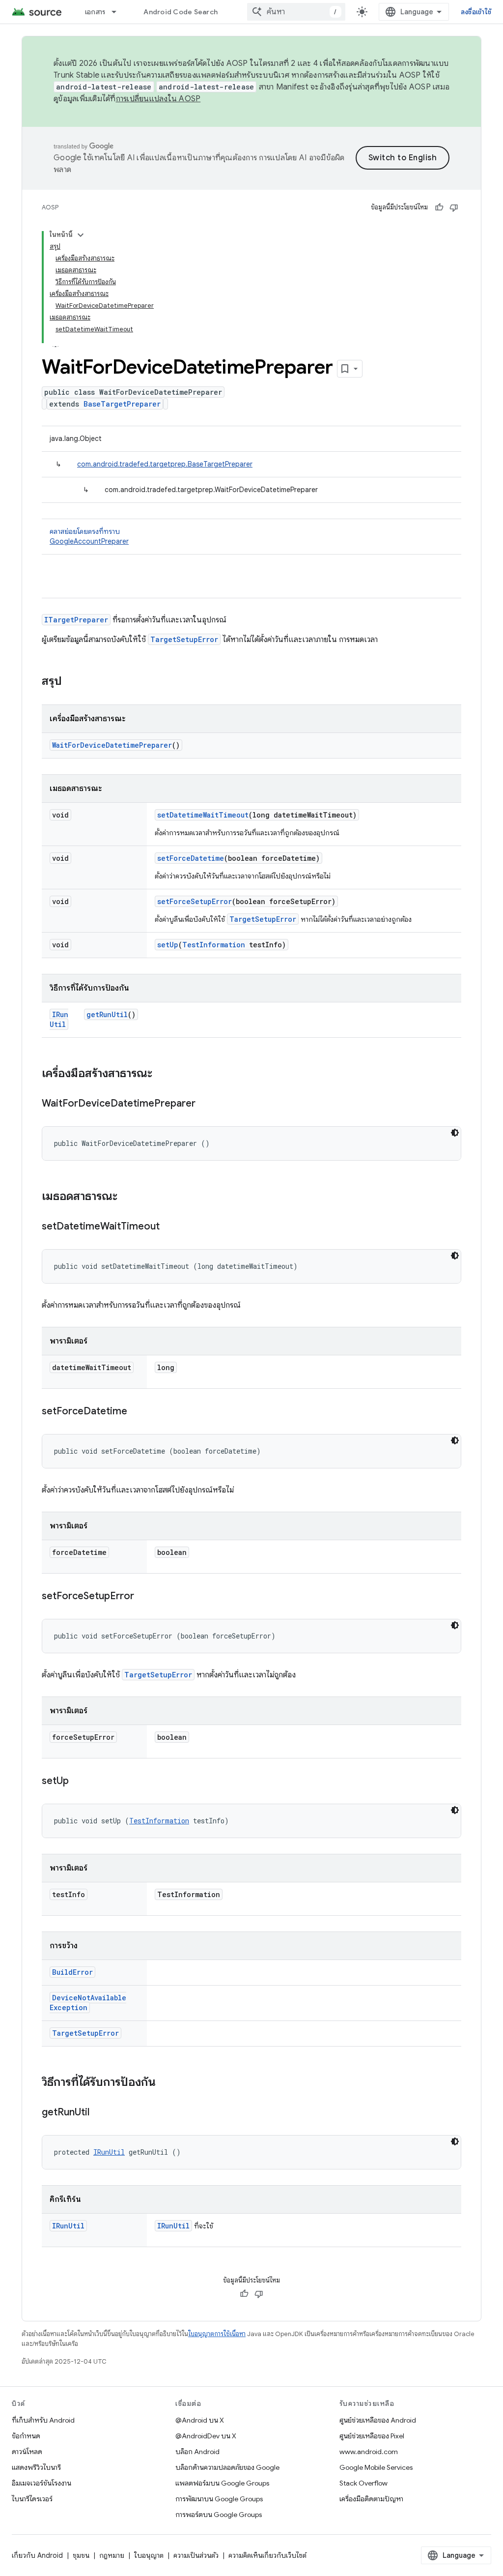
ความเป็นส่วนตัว (196, 2555)
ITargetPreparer (76, 620)
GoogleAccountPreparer (89, 541)
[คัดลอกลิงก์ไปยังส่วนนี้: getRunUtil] (99, 2113)
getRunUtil (107, 1014)
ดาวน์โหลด (27, 2452)
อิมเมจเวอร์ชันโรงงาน (42, 2483)
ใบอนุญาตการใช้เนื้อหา (217, 2334)
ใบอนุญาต (149, 2555)
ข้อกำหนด (26, 2436)
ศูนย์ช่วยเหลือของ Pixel (372, 2436)
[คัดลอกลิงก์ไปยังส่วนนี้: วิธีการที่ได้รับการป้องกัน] (166, 2083)
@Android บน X (200, 2420)
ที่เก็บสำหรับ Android (43, 2420)
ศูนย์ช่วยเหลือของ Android (378, 2420)
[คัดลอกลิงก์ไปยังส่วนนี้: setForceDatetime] (137, 1412)
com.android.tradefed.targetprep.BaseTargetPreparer (165, 464)
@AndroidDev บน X (206, 2436)
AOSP (50, 207)
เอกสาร (95, 12)
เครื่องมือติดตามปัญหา (371, 2499)
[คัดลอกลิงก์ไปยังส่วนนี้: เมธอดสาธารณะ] (127, 1197)
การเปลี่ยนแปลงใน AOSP (158, 99)
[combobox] (296, 12)
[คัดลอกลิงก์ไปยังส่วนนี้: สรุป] (72, 682)
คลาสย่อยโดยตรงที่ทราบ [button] (89, 536)
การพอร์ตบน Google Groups (219, 2515)
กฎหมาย (112, 2555)
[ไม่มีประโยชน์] (454, 207)
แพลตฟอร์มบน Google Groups (222, 2483)
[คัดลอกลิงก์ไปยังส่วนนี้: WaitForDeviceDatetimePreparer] (205, 1104)
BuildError (72, 1972)
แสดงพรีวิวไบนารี (36, 2467)
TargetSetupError (184, 639)
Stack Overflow (363, 2483)
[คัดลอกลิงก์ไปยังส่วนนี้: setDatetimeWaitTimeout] (169, 1227)
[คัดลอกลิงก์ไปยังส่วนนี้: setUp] (79, 1782)
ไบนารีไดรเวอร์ (32, 2499)
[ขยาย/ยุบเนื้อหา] (81, 235)
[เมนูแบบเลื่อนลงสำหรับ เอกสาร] (118, 12)
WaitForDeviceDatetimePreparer (112, 745)
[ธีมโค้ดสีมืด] (455, 1133)
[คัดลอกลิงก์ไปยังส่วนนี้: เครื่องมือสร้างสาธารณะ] (162, 1074)
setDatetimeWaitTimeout (203, 815)
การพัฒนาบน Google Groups (219, 2499)
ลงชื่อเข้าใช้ (476, 12)
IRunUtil (59, 1019)
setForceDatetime (191, 858)
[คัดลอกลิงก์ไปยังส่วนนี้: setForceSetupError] (144, 1597)
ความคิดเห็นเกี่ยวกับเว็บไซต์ (267, 2555)
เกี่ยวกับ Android (37, 2555)
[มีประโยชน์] (439, 207)
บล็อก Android (197, 2452)
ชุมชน (81, 2555)
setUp (168, 945)
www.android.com (369, 2452)
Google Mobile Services (376, 2467)
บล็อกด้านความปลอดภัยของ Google (227, 2467)
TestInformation (214, 945)
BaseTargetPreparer (122, 404)
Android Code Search (181, 12)
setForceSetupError (195, 901)
